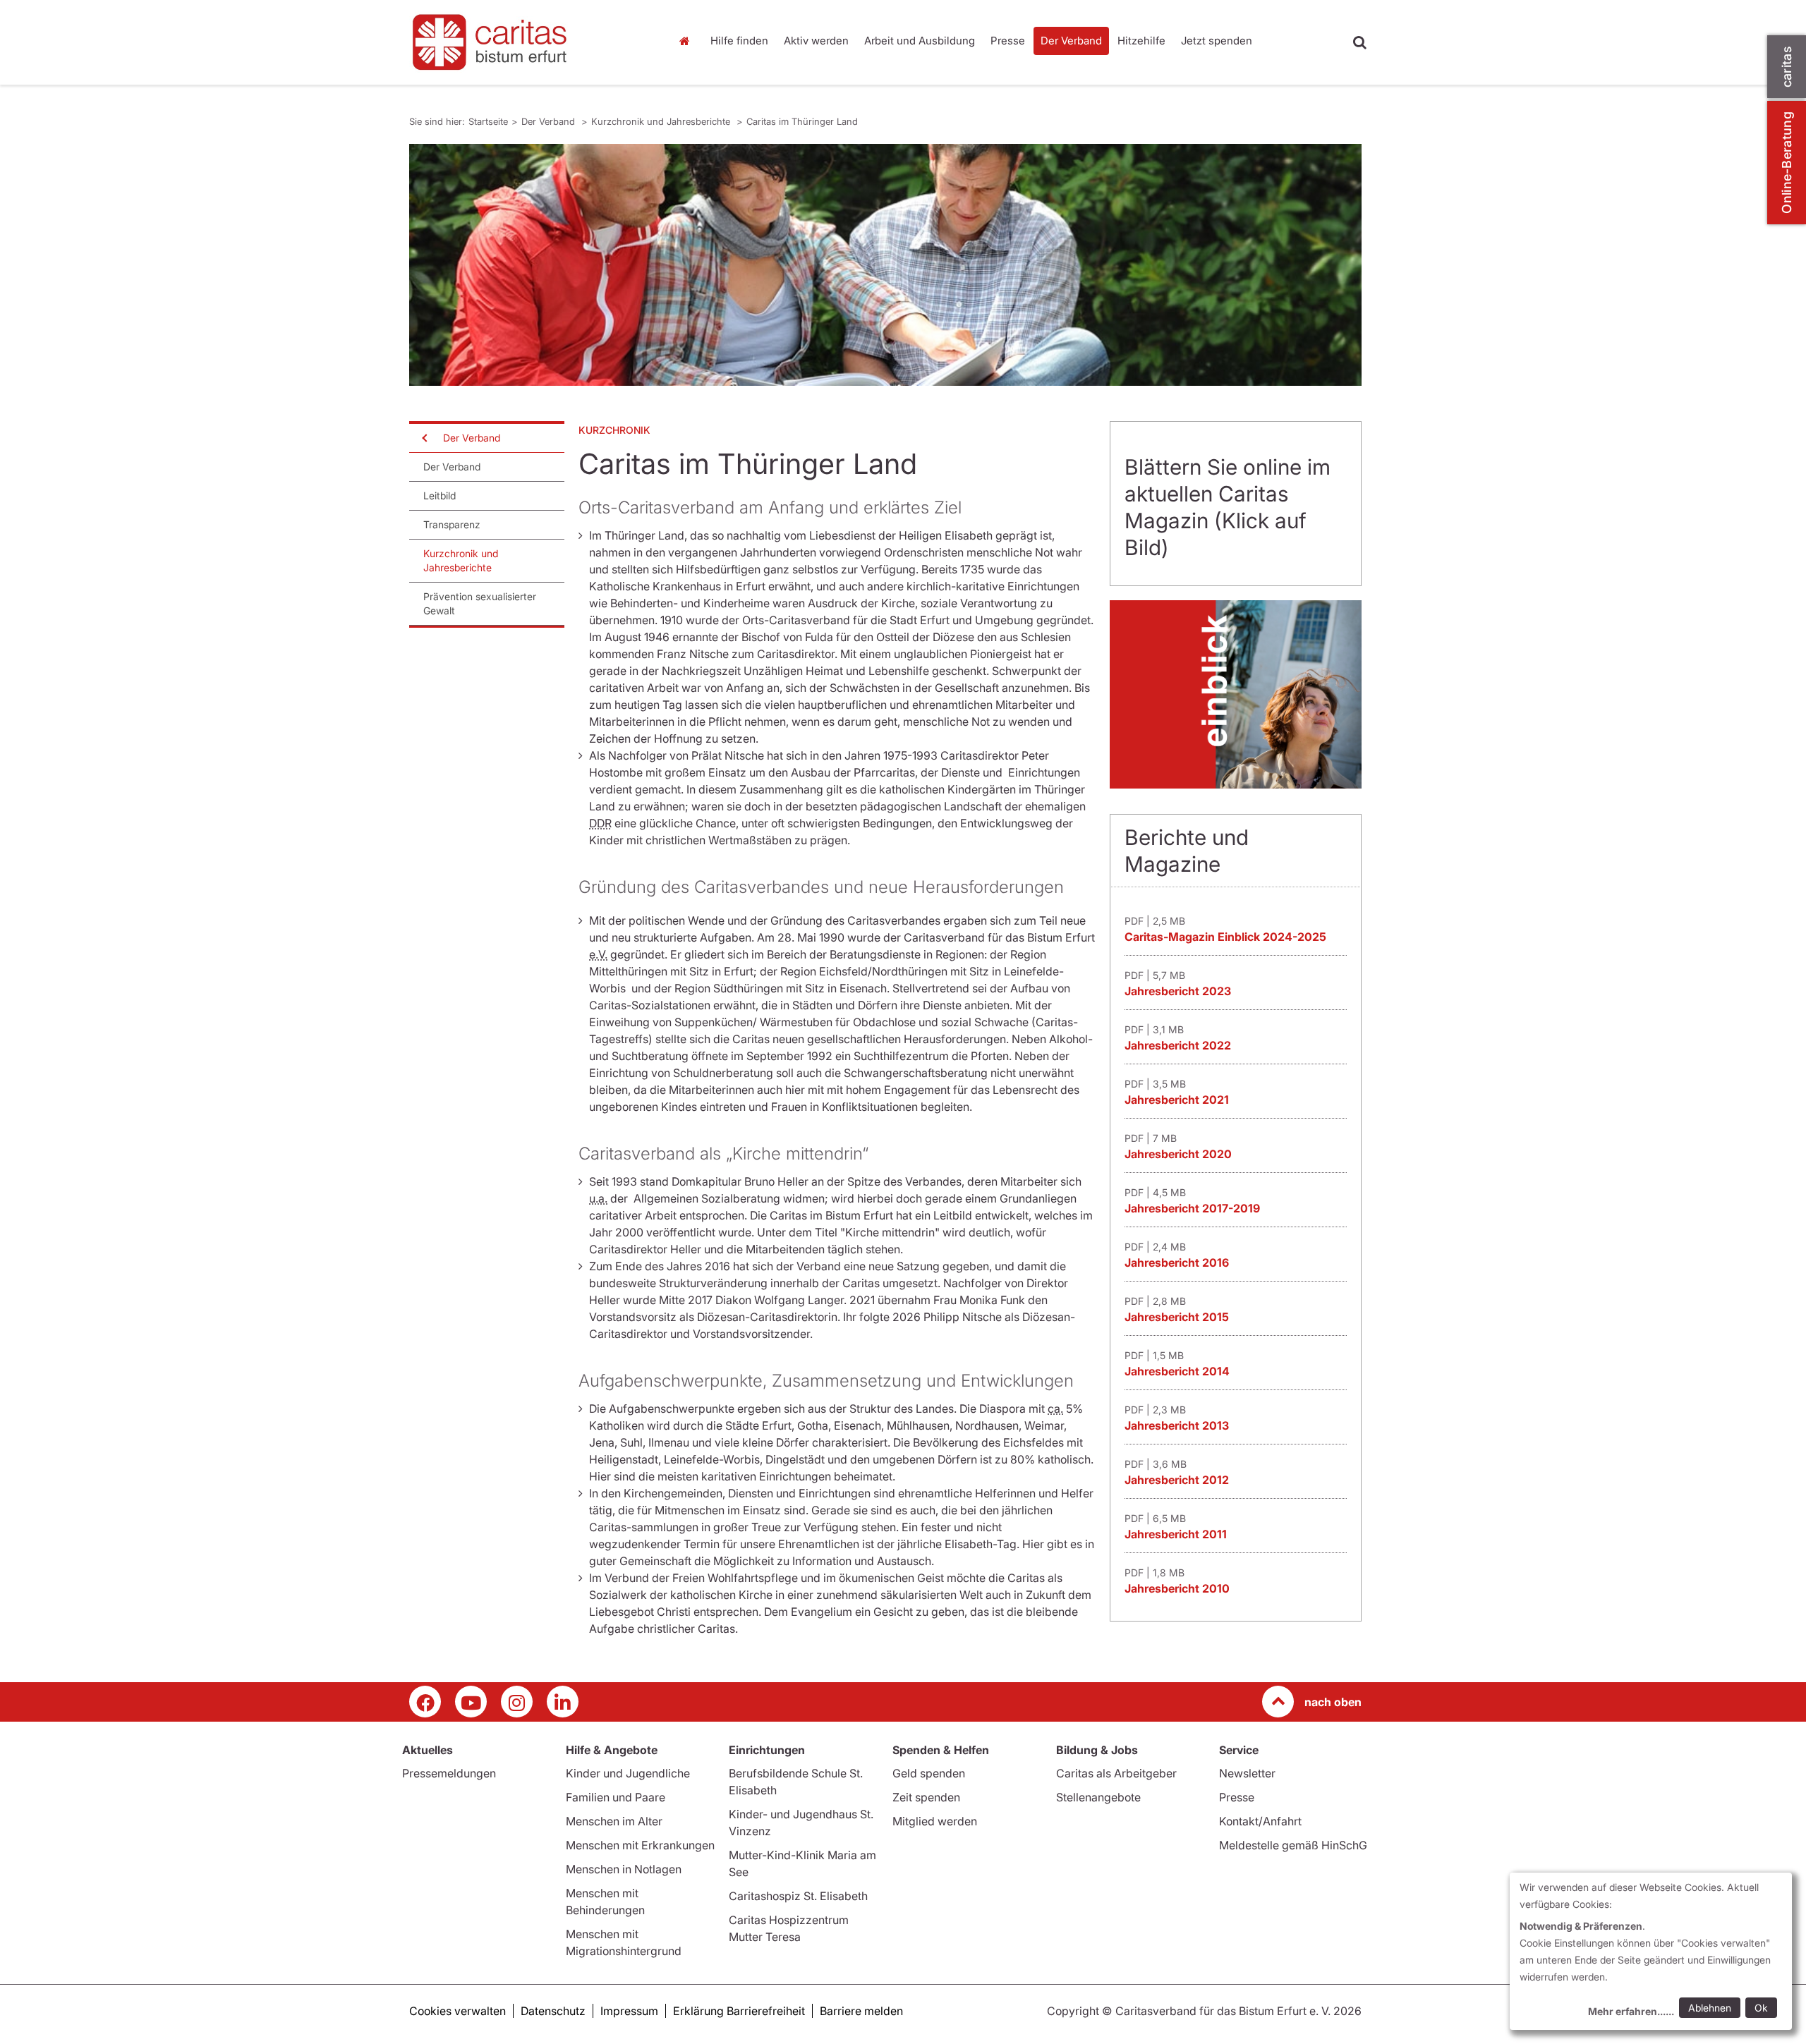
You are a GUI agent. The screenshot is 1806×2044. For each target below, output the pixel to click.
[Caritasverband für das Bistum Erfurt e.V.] (529, 42)
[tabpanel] (885, 265)
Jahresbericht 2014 (1177, 1371)
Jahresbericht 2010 (1177, 1588)
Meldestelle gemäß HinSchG (1293, 1845)
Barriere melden (861, 2011)
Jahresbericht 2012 (1177, 1480)
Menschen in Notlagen (624, 1869)
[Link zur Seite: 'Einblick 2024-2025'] (1236, 694)
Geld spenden (929, 1773)
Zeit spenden (926, 1797)
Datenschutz (553, 2011)
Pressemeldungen (449, 1773)
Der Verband (1071, 41)
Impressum (629, 2011)
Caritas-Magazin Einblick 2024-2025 (1225, 937)
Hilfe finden (739, 41)
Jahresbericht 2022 (1178, 1045)
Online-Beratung (1787, 163)
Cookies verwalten (457, 2011)
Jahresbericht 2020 (1178, 1154)
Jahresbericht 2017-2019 (1192, 1208)
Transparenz (452, 524)
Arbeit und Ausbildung (920, 41)
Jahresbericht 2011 (1176, 1534)
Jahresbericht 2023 (1178, 991)
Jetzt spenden (1217, 41)
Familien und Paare (616, 1797)
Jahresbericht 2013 (1177, 1425)
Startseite (688, 41)
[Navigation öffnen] (423, 438)
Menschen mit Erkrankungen (640, 1845)
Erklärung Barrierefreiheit (739, 2011)
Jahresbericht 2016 (1177, 1263)
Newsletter (1247, 1773)
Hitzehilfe (1141, 41)
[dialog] (1651, 1951)
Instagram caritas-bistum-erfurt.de (517, 1702)
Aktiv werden (816, 41)
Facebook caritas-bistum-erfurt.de (425, 1702)
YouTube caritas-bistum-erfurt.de (471, 1702)
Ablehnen (1710, 2008)
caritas (1787, 67)
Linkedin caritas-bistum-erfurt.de (563, 1702)
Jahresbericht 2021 (1177, 1100)
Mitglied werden (935, 1821)
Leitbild (440, 495)
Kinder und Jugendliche (628, 1773)
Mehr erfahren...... (1631, 2011)
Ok (1761, 2008)
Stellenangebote (1098, 1797)
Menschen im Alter (614, 1821)
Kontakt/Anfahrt (1260, 1821)
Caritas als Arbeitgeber (1116, 1773)
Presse (1008, 41)
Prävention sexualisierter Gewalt (480, 603)
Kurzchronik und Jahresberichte (662, 121)
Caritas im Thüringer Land (802, 121)
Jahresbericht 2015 (1177, 1317)
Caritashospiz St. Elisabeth (798, 1896)
